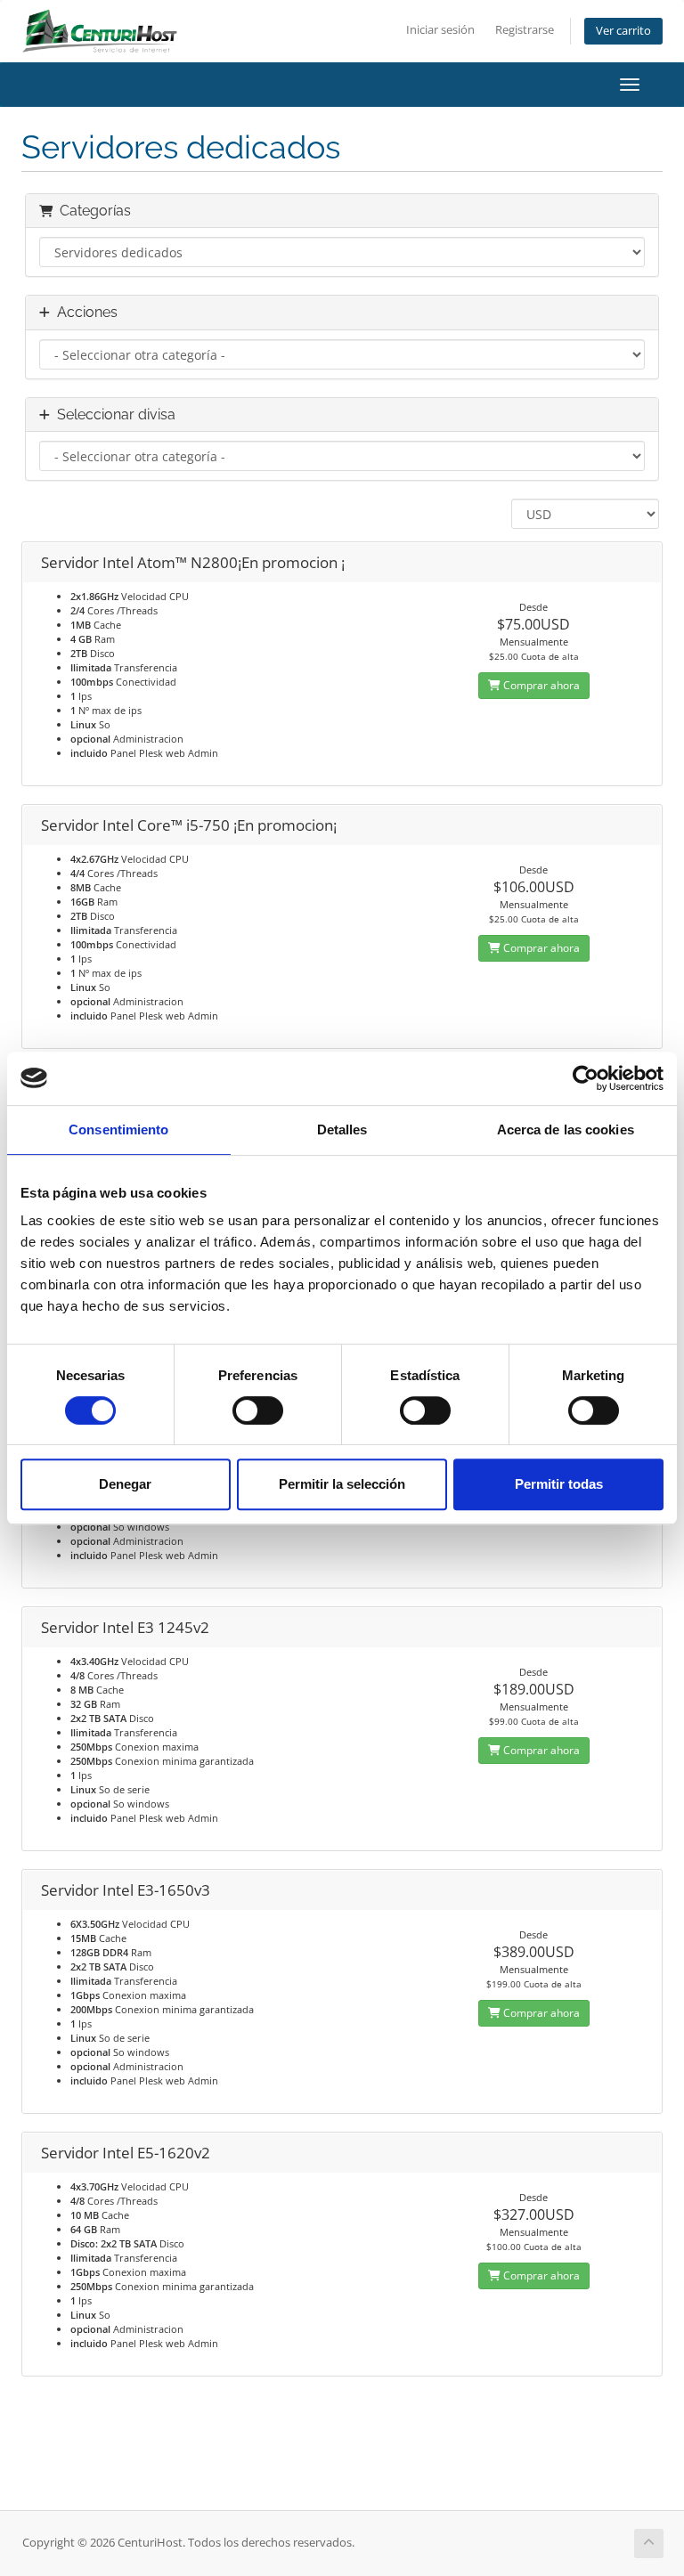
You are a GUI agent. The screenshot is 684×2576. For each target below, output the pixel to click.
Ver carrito (623, 31)
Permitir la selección (342, 1484)
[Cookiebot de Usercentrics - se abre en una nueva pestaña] (586, 1078)
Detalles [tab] (342, 1130)
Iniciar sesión (440, 30)
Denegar (125, 1484)
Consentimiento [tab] (118, 1130)
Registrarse (525, 30)
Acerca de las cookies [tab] (566, 1130)
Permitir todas (559, 1484)
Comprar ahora (540, 685)
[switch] (258, 1410)
